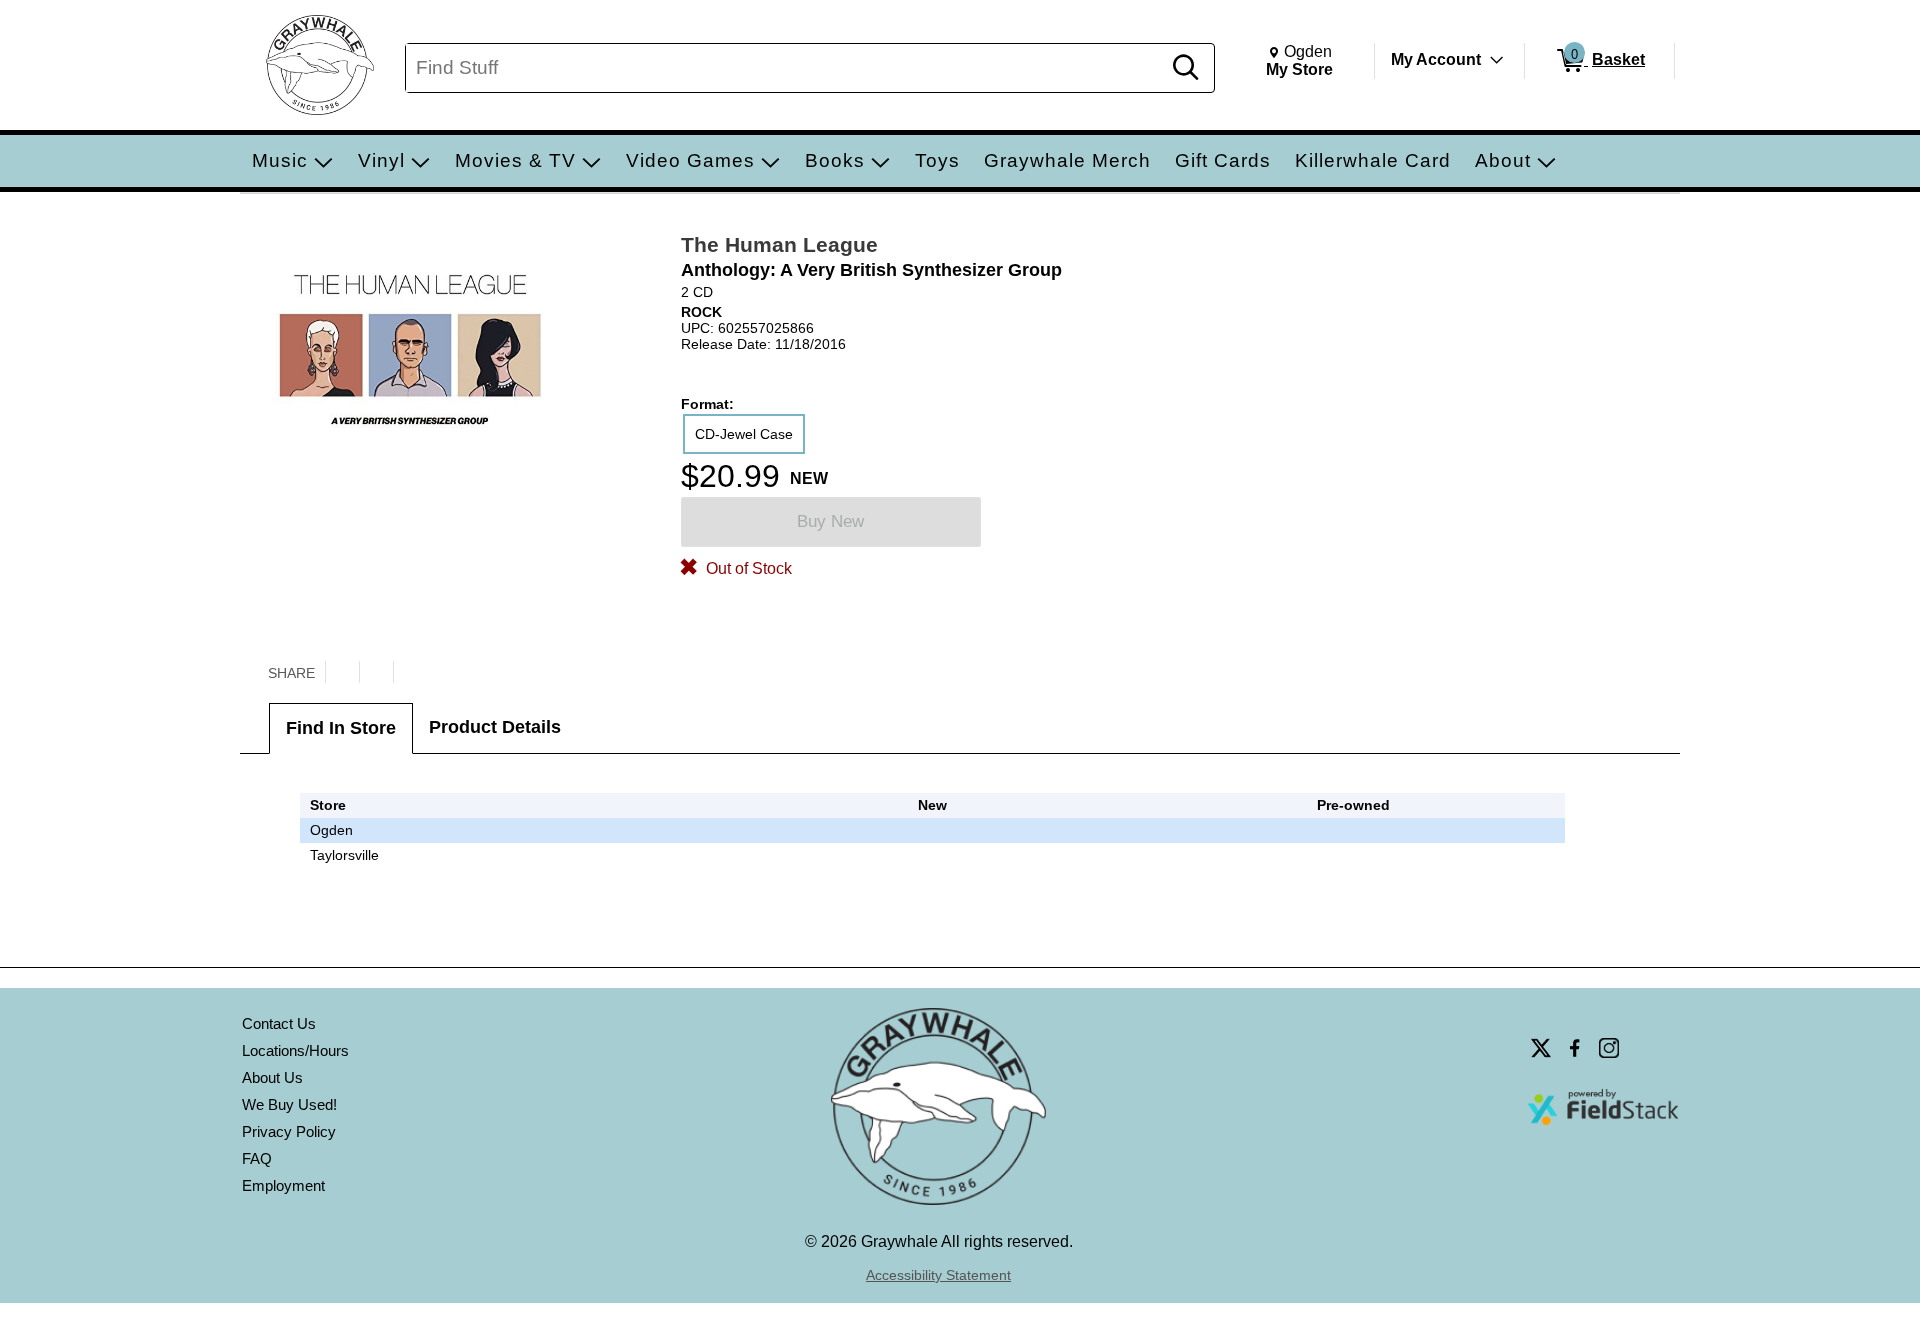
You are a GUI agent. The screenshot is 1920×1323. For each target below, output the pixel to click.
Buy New (830, 521)
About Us (272, 1077)
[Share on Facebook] (376, 672)
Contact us (279, 1023)
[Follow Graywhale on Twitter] (1541, 1048)
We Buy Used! (289, 1104)
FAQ (257, 1158)
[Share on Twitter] (342, 672)
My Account (1436, 59)
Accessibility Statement (938, 1275)
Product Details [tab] (495, 727)
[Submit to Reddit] (410, 672)
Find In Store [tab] (341, 728)
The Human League (779, 244)
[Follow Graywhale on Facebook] (1575, 1048)
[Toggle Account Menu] (1497, 60)
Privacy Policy (289, 1131)
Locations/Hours (295, 1050)
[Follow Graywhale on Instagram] (1609, 1048)
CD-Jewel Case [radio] (744, 434)
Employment (283, 1185)
